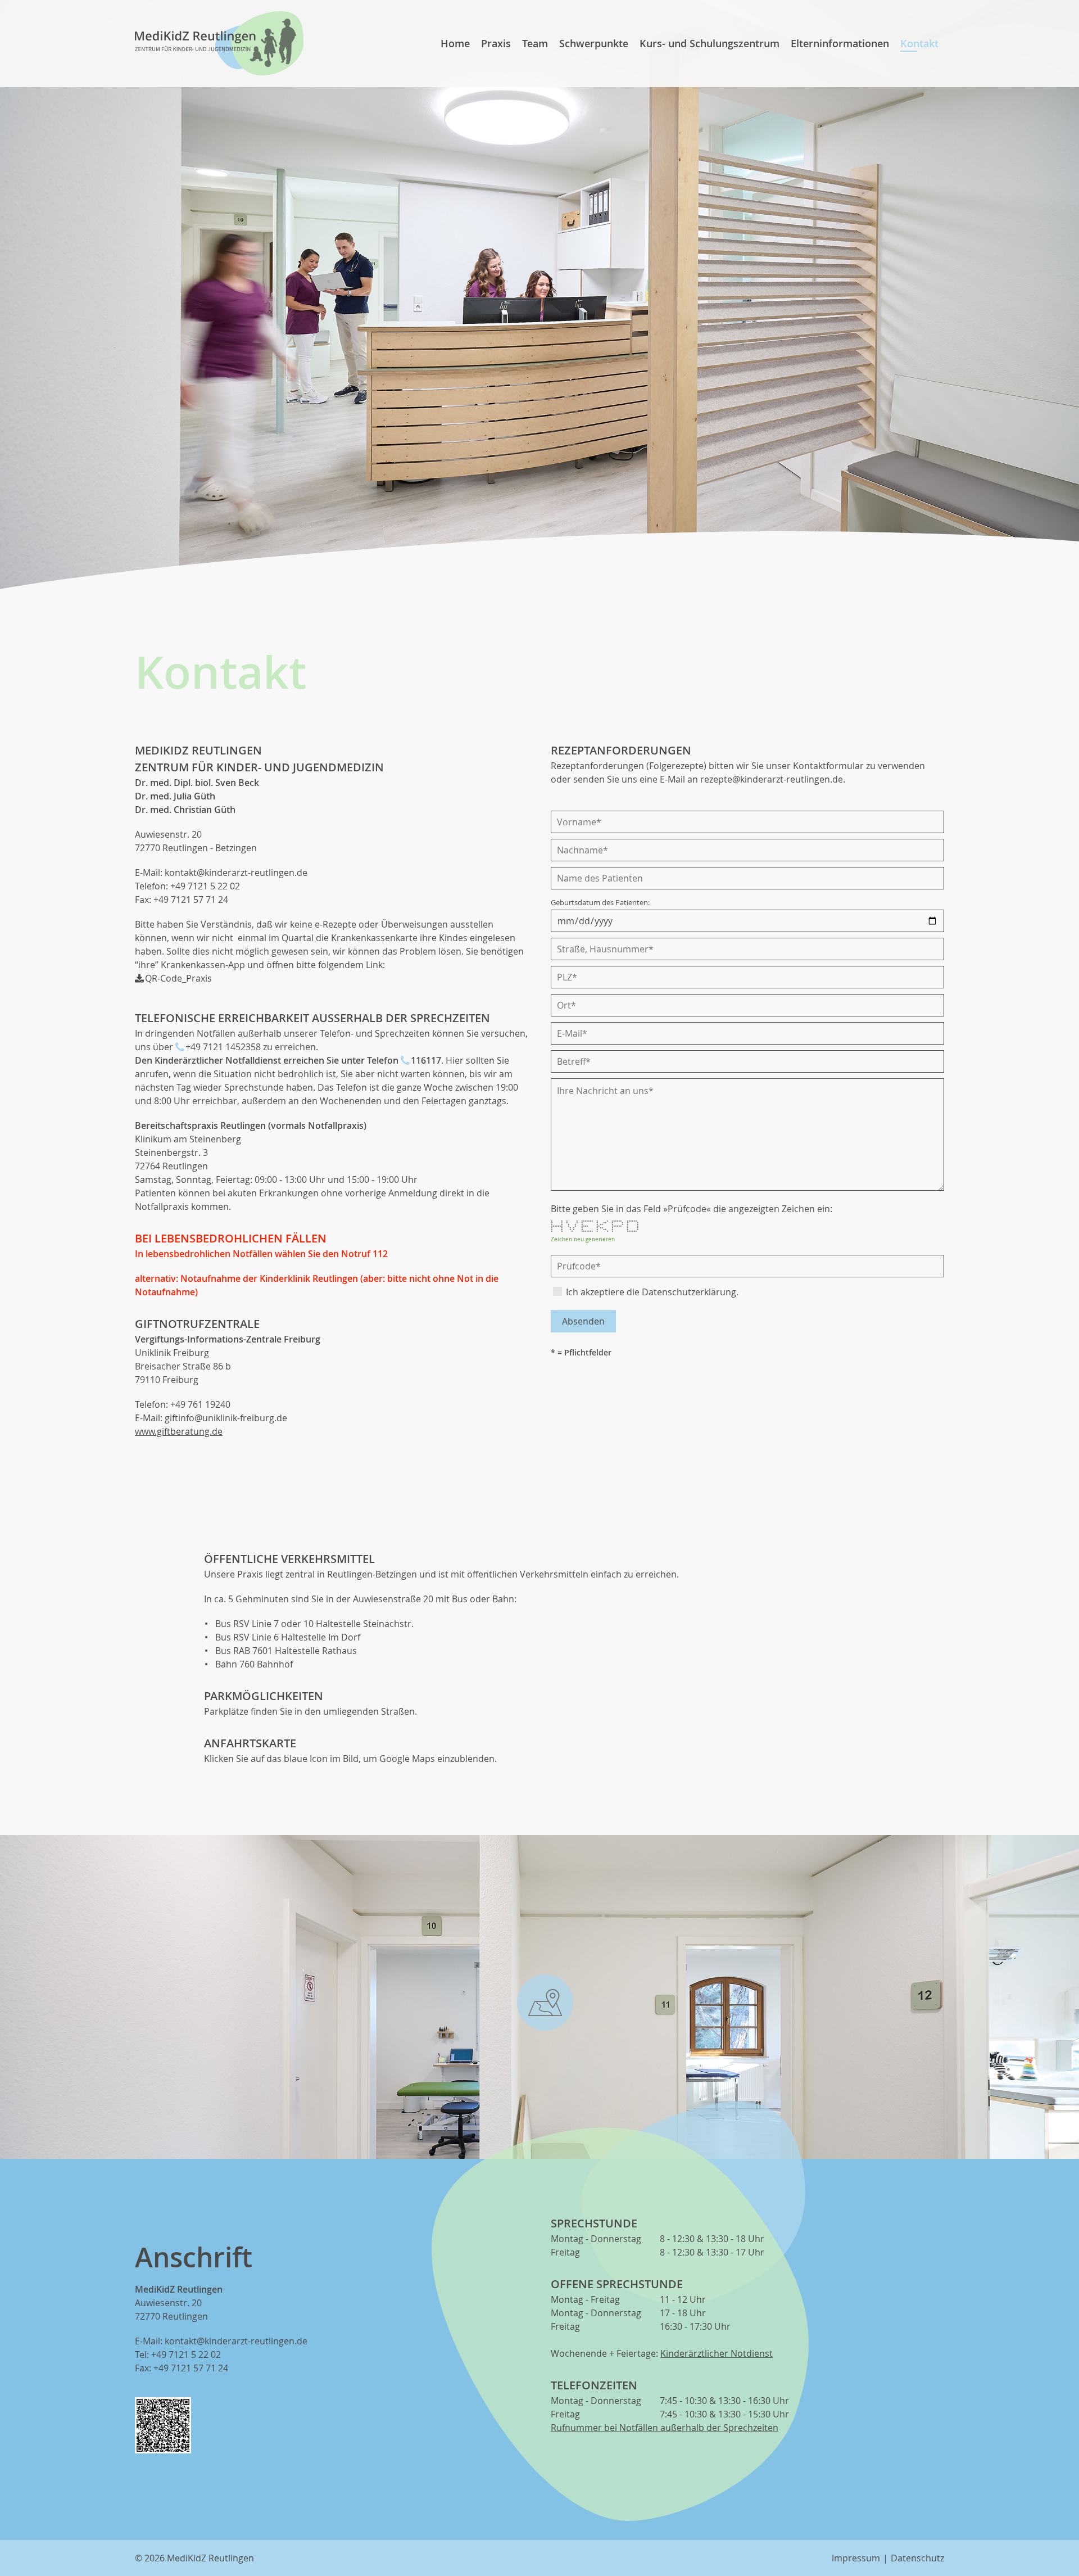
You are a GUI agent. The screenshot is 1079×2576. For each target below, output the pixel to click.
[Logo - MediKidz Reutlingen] (219, 43)
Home (455, 43)
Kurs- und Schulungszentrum (709, 43)
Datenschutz (917, 2558)
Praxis (496, 43)
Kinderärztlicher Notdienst (717, 2353)
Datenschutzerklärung (689, 1292)
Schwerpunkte (594, 43)
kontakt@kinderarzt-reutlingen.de (236, 873)
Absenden (583, 1321)
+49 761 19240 (200, 1404)
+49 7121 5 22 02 (205, 886)
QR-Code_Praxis (178, 978)
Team (535, 43)
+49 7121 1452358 (223, 1047)
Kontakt (919, 43)
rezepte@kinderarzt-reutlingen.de (772, 779)
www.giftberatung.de (179, 1431)
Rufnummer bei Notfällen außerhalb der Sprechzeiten (665, 2428)
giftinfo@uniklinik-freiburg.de (226, 1418)
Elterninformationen (840, 43)
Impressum (856, 2558)
